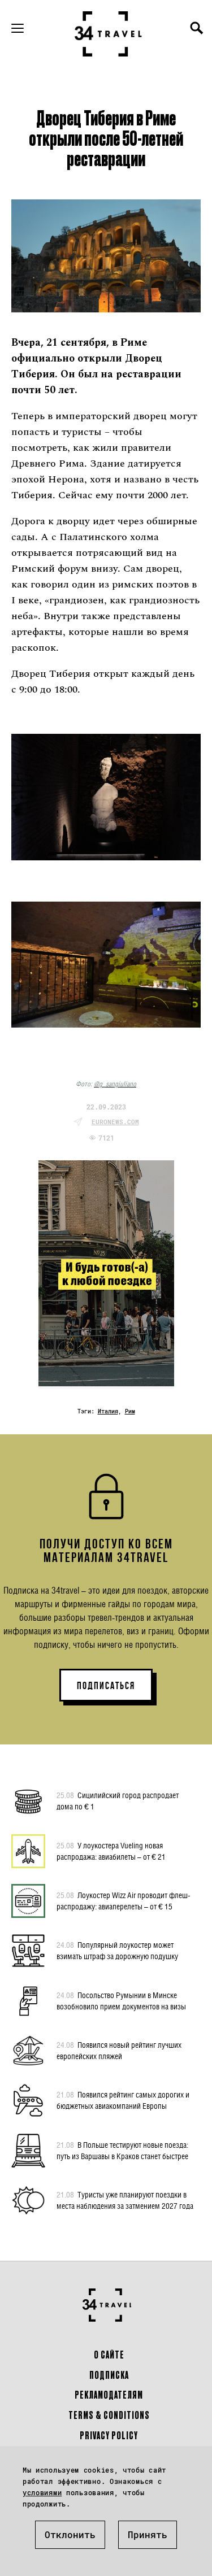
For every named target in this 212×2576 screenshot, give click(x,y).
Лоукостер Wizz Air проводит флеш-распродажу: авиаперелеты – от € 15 (124, 1901)
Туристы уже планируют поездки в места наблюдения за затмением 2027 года (125, 2200)
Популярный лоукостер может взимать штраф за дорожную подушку (117, 1950)
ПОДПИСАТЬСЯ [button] (106, 1686)
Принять (148, 2534)
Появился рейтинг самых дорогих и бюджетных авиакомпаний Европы (123, 2100)
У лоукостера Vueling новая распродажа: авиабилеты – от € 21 (111, 1851)
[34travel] (109, 34)
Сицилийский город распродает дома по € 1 (118, 1801)
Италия (108, 1411)
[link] (115, 1084)
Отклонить (70, 2534)
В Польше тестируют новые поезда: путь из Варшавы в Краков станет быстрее (122, 2150)
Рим (130, 1411)
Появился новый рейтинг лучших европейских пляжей (119, 2050)
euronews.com (115, 1122)
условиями (42, 2492)
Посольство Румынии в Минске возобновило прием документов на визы (121, 2001)
